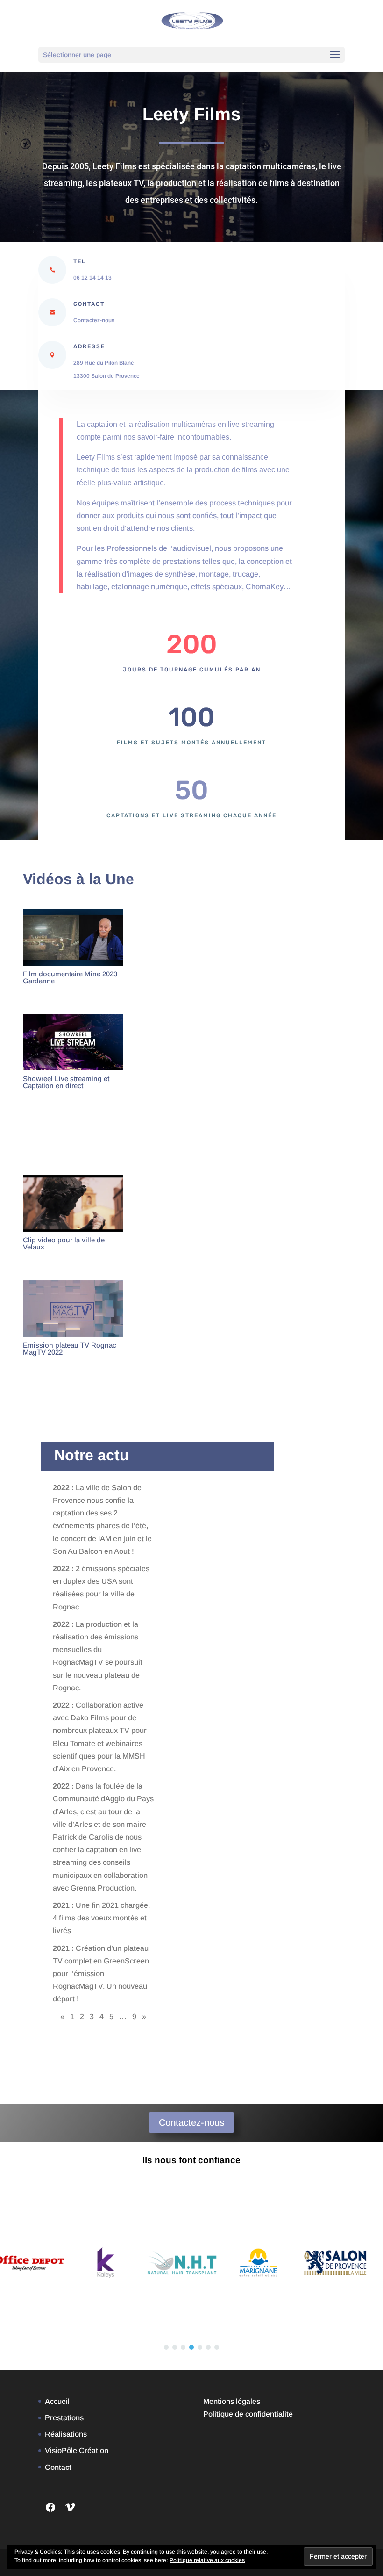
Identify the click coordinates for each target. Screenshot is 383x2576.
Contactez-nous (94, 320)
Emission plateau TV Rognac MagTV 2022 (70, 1349)
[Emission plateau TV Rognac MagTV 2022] (73, 1308)
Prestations (64, 2418)
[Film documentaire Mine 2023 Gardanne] (73, 937)
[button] (166, 2347)
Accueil (57, 2401)
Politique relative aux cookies (207, 2560)
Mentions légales (232, 2401)
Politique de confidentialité (248, 2414)
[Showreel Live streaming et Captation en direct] (73, 1042)
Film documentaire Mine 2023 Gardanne (70, 977)
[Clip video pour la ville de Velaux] (73, 1203)
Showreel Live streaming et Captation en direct (66, 1082)
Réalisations (66, 2434)
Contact (58, 2467)
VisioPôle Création (77, 2450)
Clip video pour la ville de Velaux (64, 1243)
